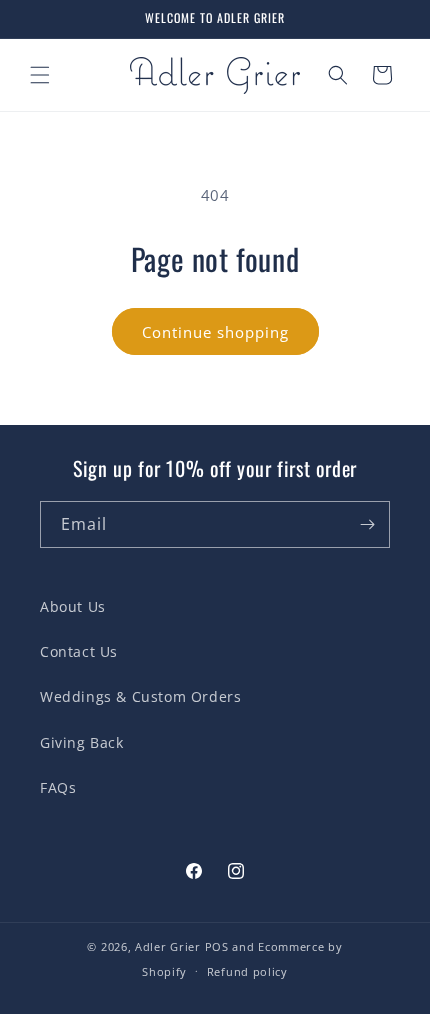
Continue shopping (215, 332)
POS (217, 946)
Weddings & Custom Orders (140, 696)
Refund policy (247, 971)
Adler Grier (168, 946)
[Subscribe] (367, 524)
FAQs (58, 787)
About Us (73, 606)
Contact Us (79, 651)
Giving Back (82, 742)
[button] (40, 75)
